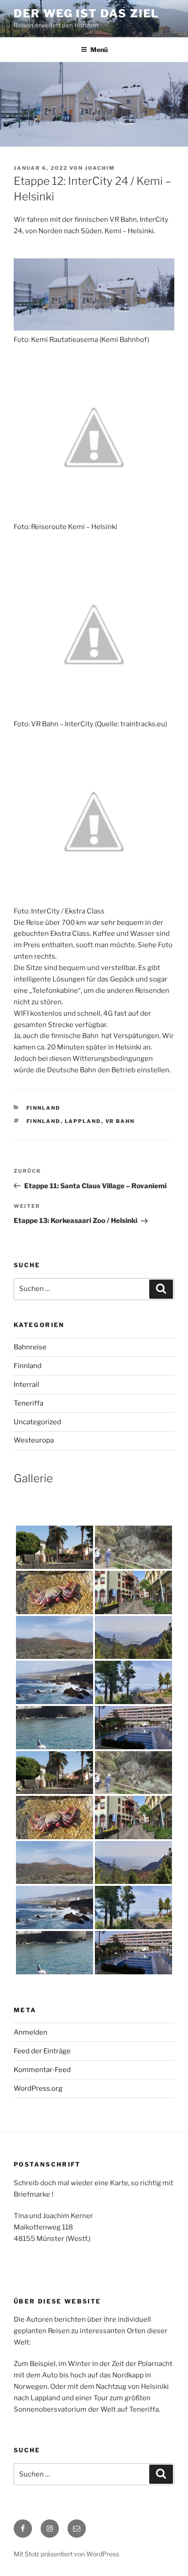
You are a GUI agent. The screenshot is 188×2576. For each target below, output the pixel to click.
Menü (99, 50)
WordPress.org (38, 2088)
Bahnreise (30, 1347)
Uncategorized (37, 1422)
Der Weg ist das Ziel (86, 13)
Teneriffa (29, 1403)
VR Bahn (120, 1121)
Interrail (26, 1385)
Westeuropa (34, 1440)
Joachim (100, 168)
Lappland (83, 1121)
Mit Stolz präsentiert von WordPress (66, 2554)
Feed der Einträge (42, 2051)
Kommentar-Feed (42, 2070)
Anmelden (31, 2032)
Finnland (44, 1108)
